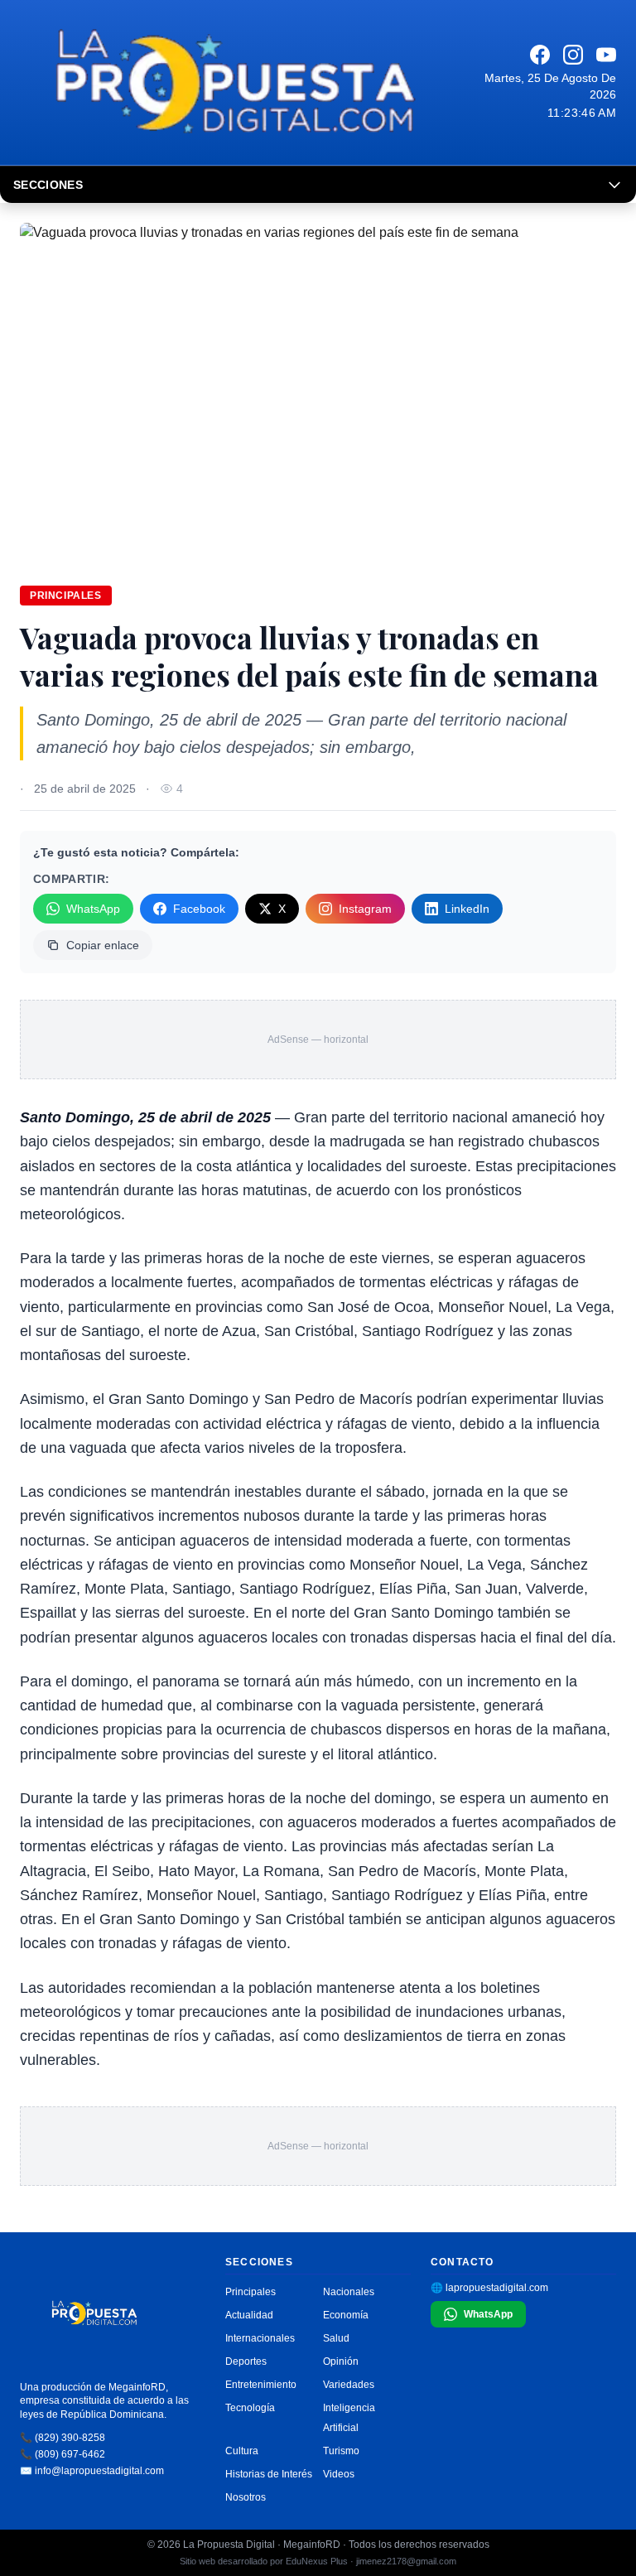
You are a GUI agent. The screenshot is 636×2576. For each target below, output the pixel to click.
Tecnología (250, 2408)
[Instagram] (573, 55)
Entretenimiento (261, 2385)
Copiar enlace (103, 945)
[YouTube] (606, 55)
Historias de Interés (269, 2474)
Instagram (365, 909)
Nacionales (349, 2292)
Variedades (349, 2385)
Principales (66, 596)
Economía (346, 2315)
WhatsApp (93, 909)
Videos (339, 2474)
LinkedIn (467, 909)
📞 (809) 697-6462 (63, 2454)
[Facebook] (540, 55)
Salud (336, 2338)
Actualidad (249, 2315)
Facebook (199, 909)
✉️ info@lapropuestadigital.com (92, 2471)
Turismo (341, 2451)
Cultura (242, 2451)
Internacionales (260, 2338)
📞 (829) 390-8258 (63, 2438)
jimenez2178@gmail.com (406, 2561)
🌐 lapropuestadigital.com (489, 2288)
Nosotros (246, 2497)
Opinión (341, 2361)
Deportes (246, 2361)
